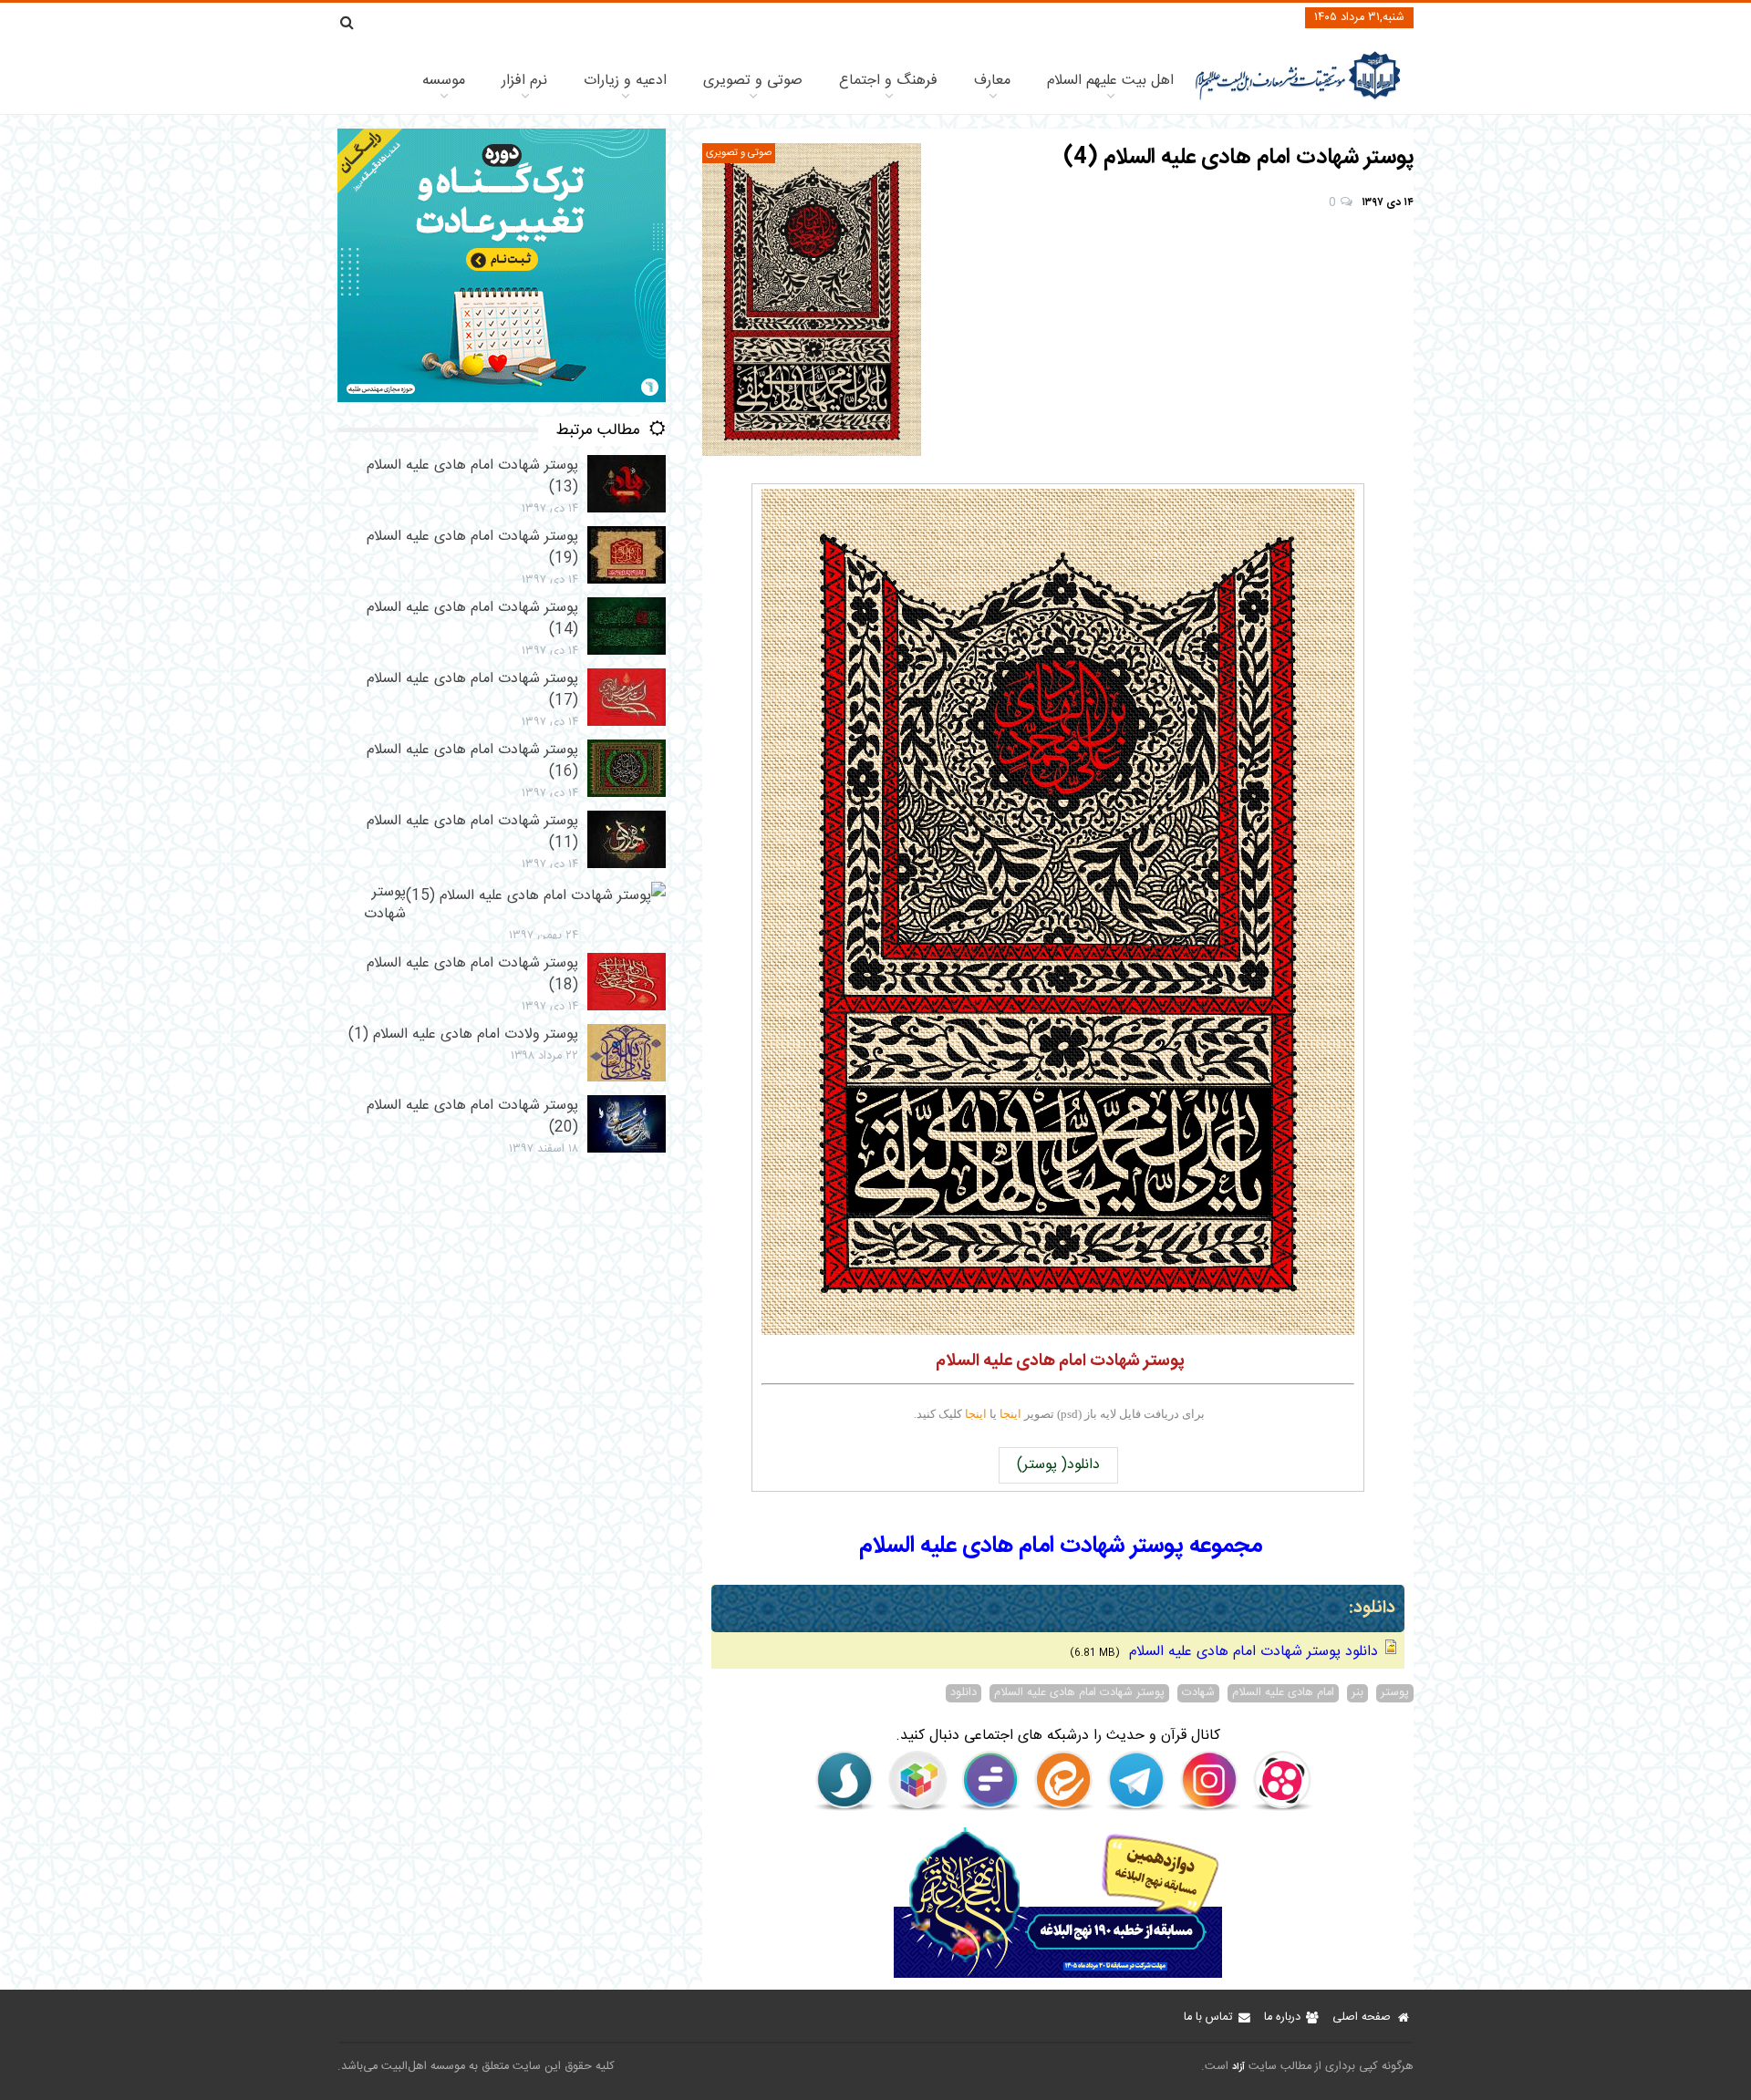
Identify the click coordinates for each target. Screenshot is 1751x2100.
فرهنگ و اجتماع (888, 81)
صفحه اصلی (1362, 2017)
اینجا (1010, 1414)
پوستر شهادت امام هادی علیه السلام (1079, 1693)
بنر (1357, 1693)
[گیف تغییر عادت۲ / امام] (502, 399)
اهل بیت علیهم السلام (1110, 81)
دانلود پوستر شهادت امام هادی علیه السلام (1251, 1652)
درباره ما (1282, 2017)
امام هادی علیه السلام (1283, 1693)
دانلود (964, 1693)
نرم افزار (524, 81)
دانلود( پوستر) (1058, 1465)
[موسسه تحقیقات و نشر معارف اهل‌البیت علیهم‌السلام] (1298, 98)
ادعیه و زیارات (625, 81)
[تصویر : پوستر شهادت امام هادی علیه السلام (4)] (812, 300)
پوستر (1395, 1693)
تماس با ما (1208, 2017)
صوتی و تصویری (753, 81)
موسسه (444, 81)
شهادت (1198, 1693)
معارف (992, 81)
